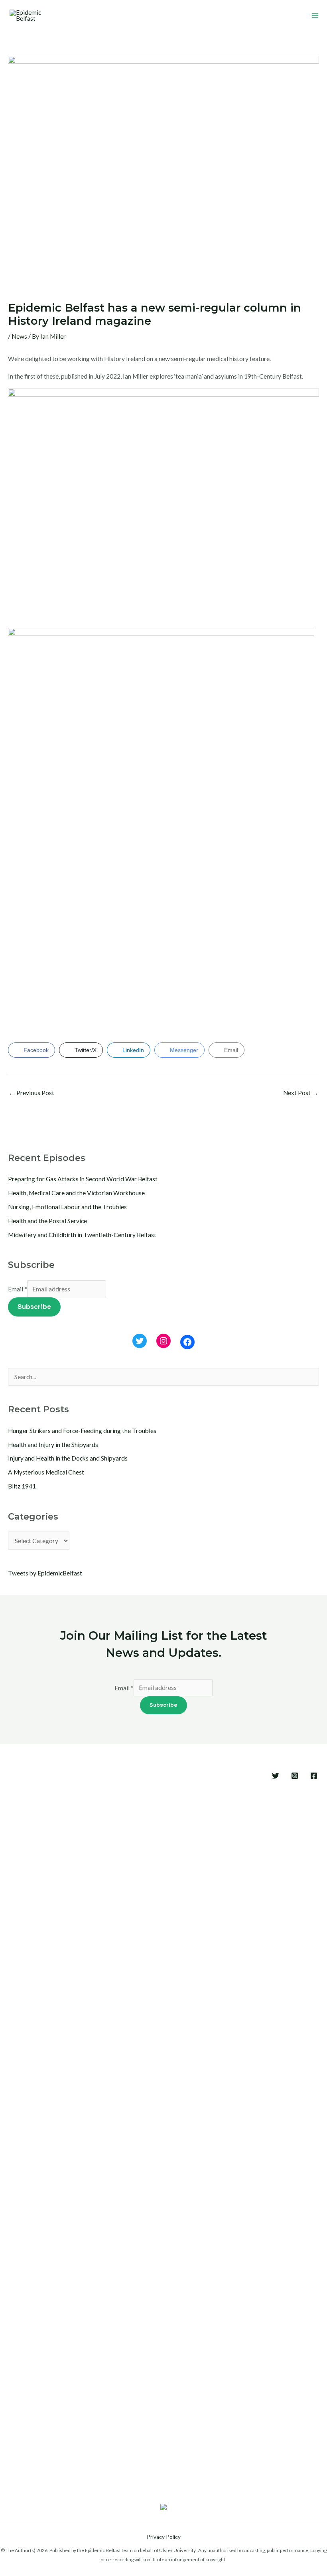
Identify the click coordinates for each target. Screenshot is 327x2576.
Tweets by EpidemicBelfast (45, 1573)
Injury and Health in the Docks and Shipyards (68, 1458)
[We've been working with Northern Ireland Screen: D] (144, 2084)
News (19, 336)
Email (18, 1289)
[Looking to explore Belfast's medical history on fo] (67, 1998)
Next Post (301, 1093)
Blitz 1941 (22, 1486)
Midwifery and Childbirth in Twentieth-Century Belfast (82, 1235)
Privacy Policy (164, 2537)
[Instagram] (163, 1341)
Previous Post (32, 1093)
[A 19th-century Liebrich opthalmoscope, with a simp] (298, 2142)
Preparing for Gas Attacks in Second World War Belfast (83, 1179)
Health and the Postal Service (47, 1221)
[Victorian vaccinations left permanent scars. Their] (29, 2084)
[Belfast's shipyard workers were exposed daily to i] (222, 2073)
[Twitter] (140, 1341)
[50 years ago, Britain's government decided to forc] (183, 2096)
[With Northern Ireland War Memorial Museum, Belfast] (106, 2136)
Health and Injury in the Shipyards (53, 1445)
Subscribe (34, 1307)
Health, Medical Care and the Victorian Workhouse (76, 1193)
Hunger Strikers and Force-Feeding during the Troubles (82, 1431)
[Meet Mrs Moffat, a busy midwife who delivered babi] (260, 2067)
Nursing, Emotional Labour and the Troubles (67, 1207)
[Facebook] (187, 1342)
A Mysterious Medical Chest (46, 1472)
